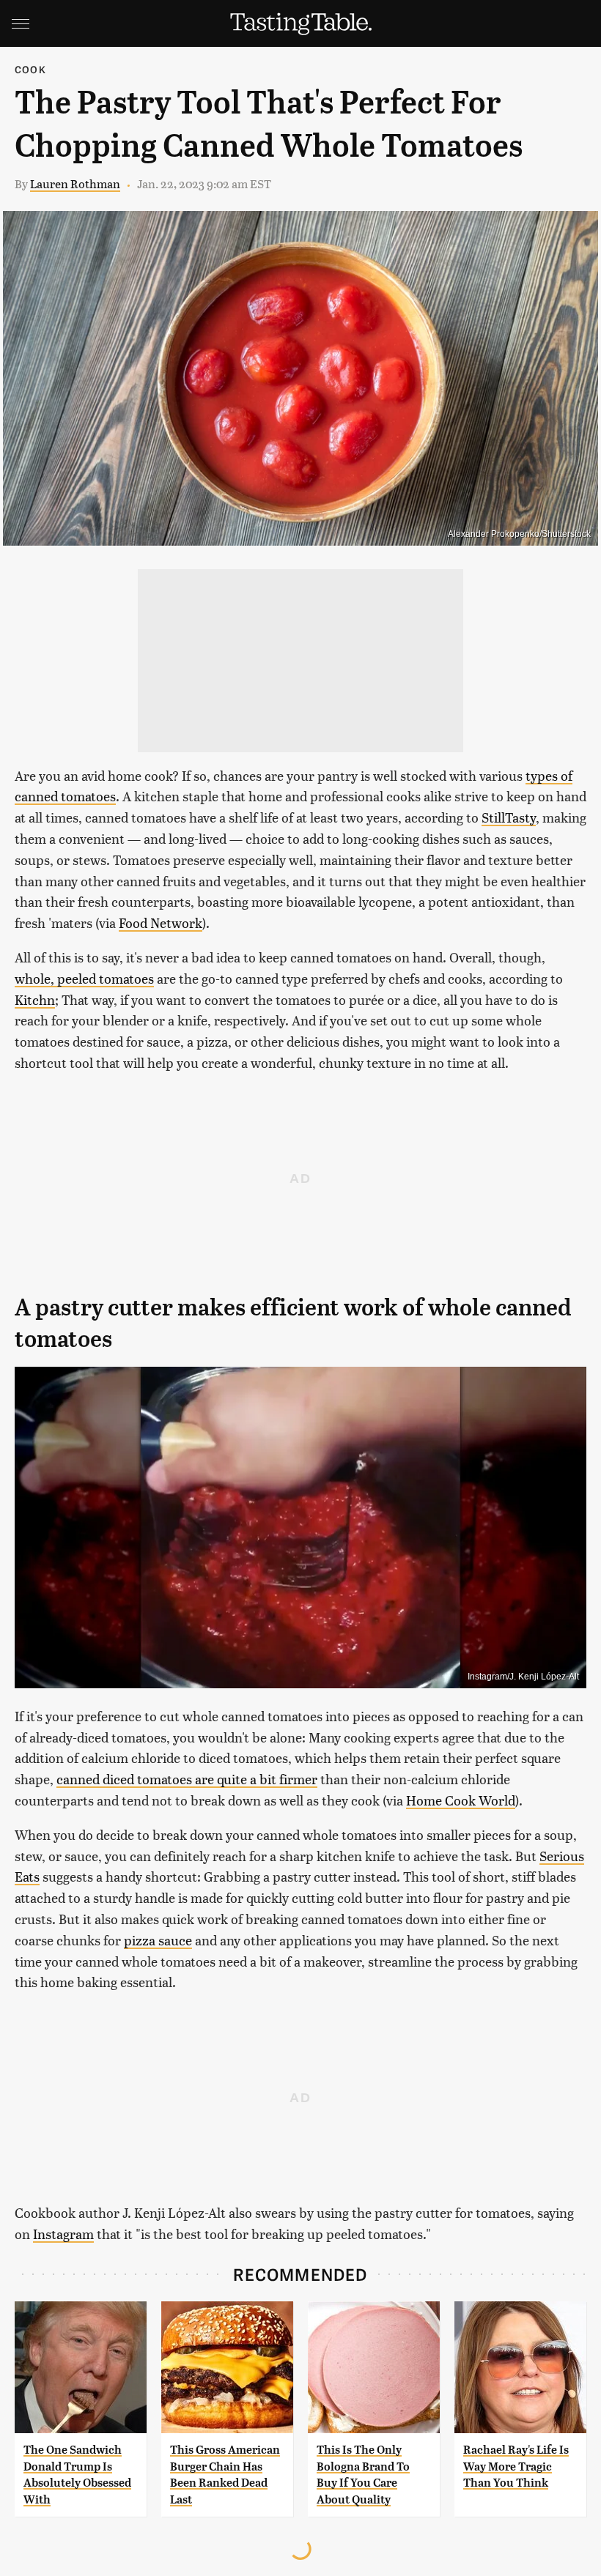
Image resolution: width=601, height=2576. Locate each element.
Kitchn (35, 999)
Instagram (63, 2234)
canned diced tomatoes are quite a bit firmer (187, 1779)
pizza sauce (158, 1940)
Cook (30, 69)
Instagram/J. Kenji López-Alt (523, 1677)
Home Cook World (461, 1800)
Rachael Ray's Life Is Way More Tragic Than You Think (516, 2466)
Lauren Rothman (75, 183)
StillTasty (509, 817)
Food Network (161, 923)
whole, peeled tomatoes (84, 978)
